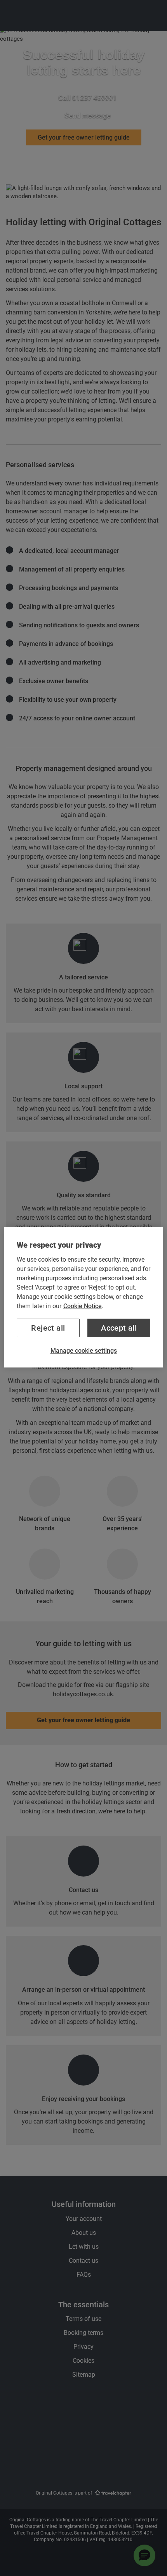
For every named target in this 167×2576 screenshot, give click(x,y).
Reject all (48, 1328)
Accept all (119, 1328)
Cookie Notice (83, 1306)
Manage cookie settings (84, 1351)
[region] (84, 1297)
